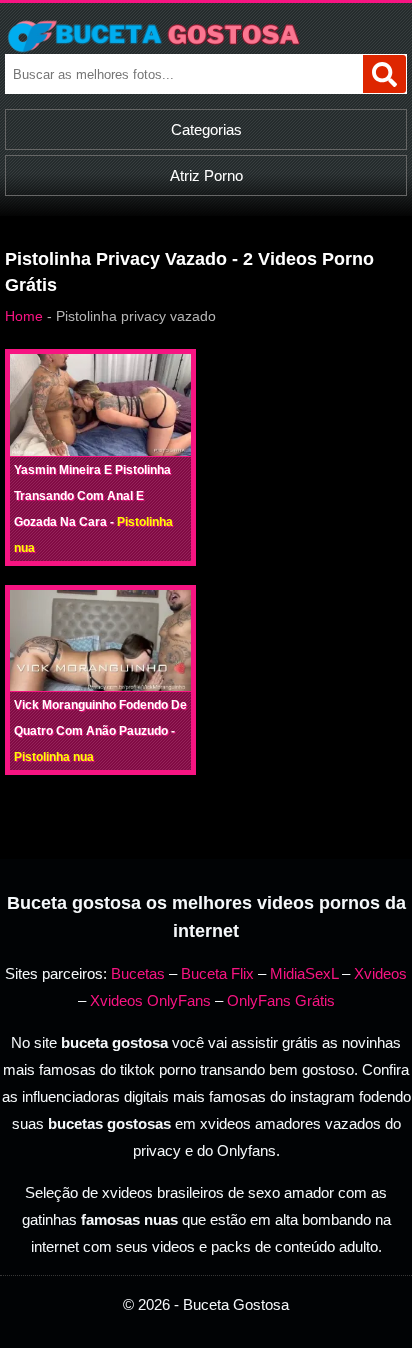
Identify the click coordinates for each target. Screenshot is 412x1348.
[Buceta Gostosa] (206, 36)
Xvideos (380, 973)
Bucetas (138, 973)
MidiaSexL (304, 973)
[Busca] (384, 74)
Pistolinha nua (54, 757)
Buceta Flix (217, 973)
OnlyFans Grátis (281, 1000)
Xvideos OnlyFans (150, 1000)
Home (24, 316)
